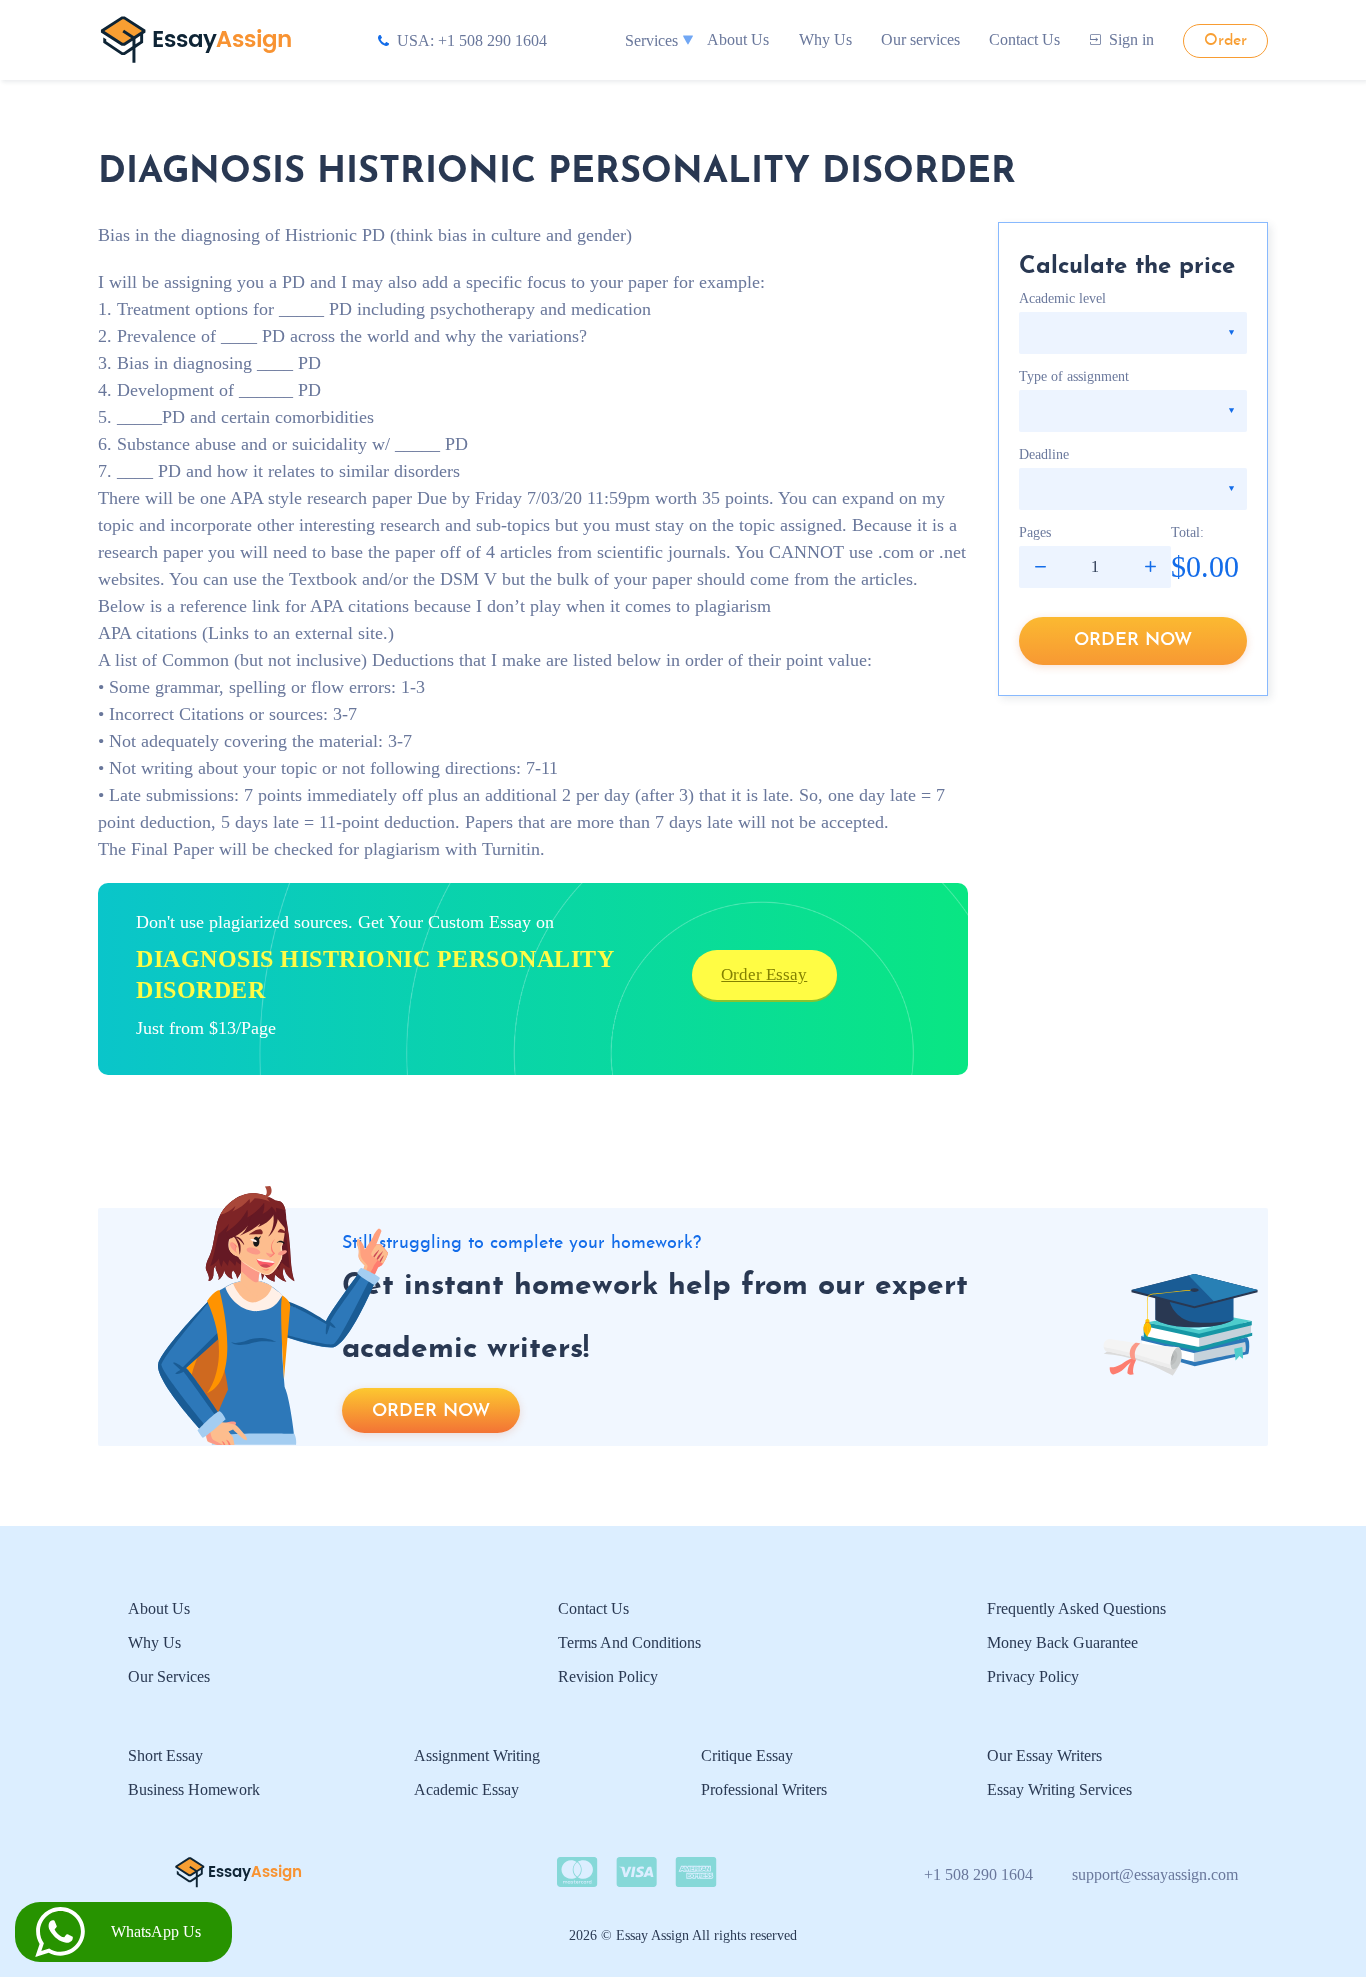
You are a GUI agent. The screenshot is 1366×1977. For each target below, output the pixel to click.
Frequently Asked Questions (1076, 1608)
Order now (1133, 640)
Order (1225, 41)
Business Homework (194, 1789)
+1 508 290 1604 (978, 1874)
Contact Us (1024, 39)
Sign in (1131, 39)
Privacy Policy (1033, 1676)
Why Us (825, 39)
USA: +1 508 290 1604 (472, 40)
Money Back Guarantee (1062, 1642)
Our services (920, 39)
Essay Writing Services (1059, 1789)
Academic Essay (466, 1789)
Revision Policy (608, 1676)
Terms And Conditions (629, 1642)
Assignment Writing (477, 1755)
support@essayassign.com (1155, 1874)
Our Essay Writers (1044, 1755)
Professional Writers (764, 1789)
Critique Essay (747, 1755)
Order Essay (764, 974)
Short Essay (165, 1755)
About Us (738, 39)
